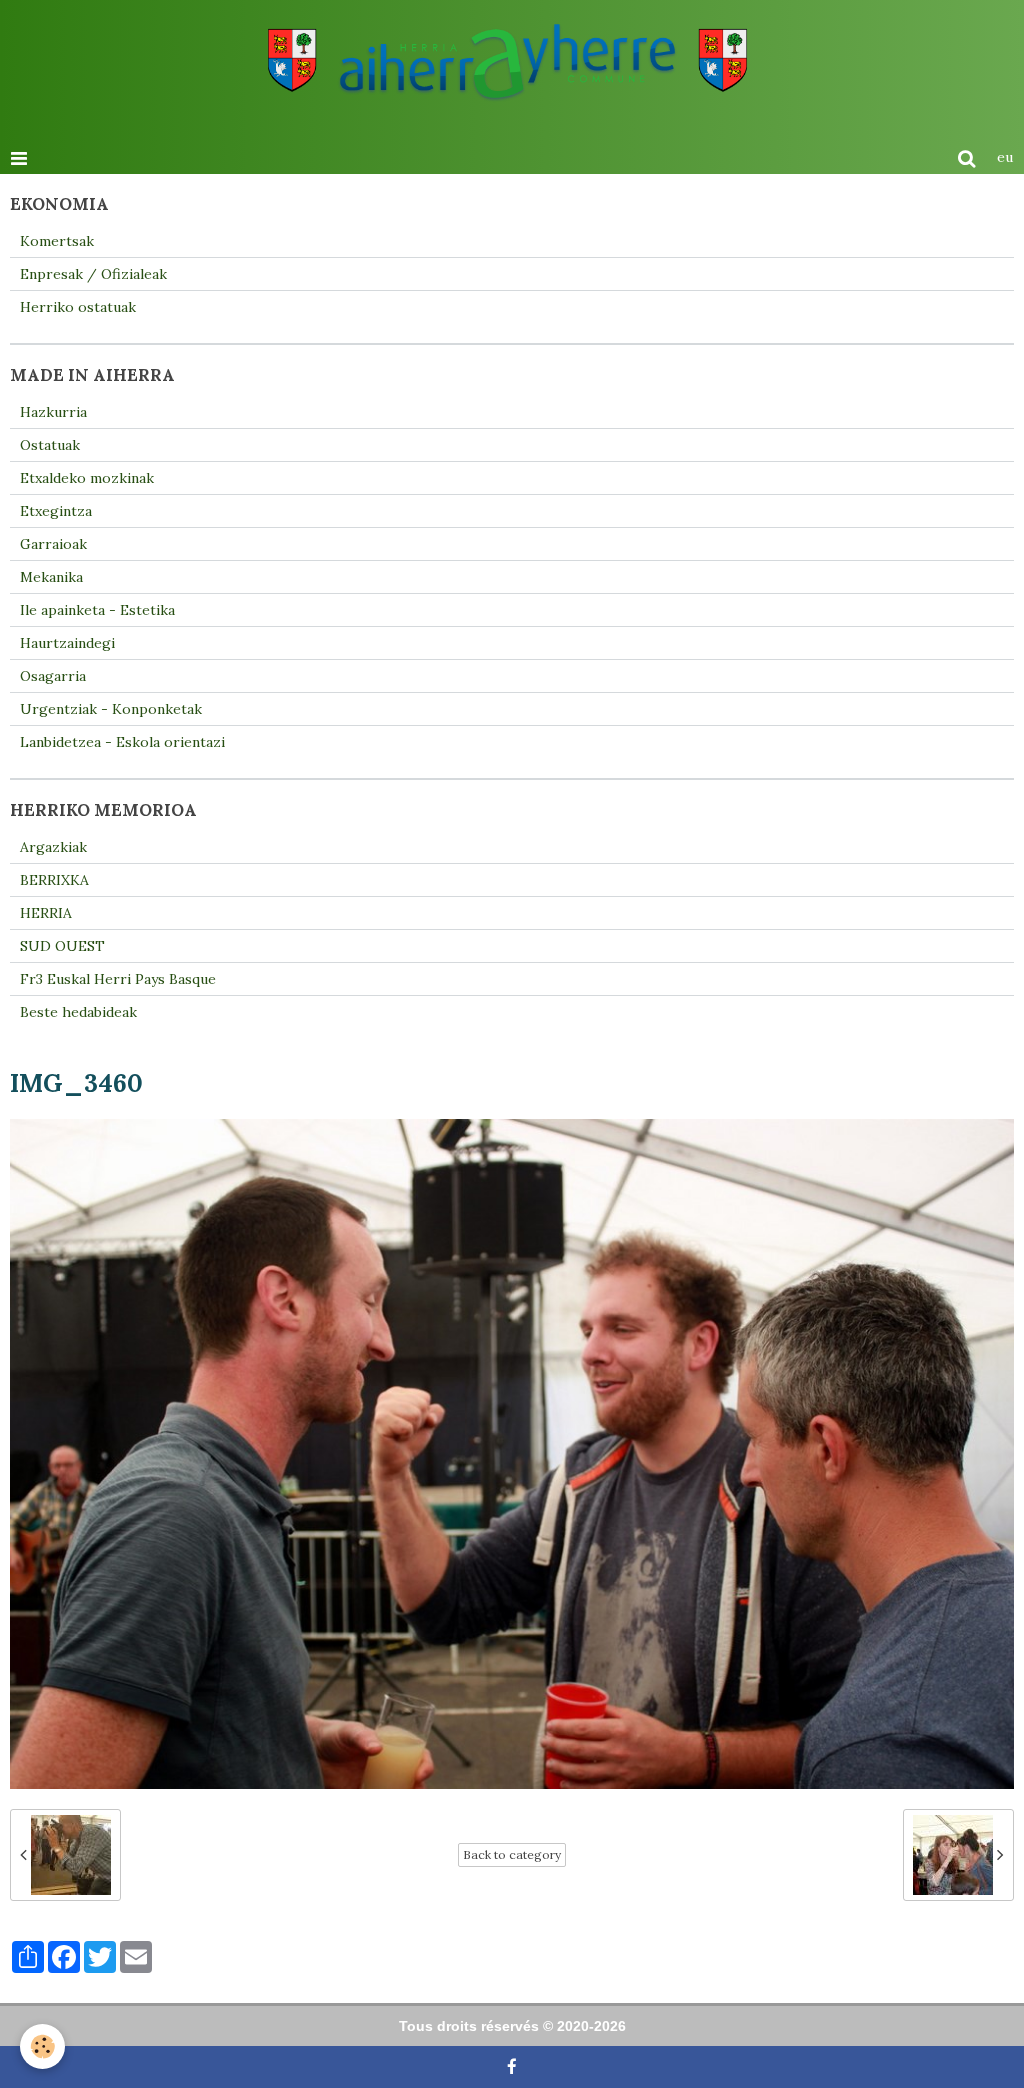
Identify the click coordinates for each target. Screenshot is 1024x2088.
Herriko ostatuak (78, 307)
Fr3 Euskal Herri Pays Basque (118, 979)
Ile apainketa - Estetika (97, 610)
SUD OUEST (62, 946)
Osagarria (53, 676)
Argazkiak (53, 847)
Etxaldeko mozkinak (87, 478)
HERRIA (46, 913)
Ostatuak (50, 445)
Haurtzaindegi (67, 643)
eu (1005, 157)
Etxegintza (56, 511)
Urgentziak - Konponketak (111, 709)
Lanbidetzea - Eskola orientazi (122, 742)
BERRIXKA (54, 880)
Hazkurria (53, 412)
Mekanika (51, 577)
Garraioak (53, 544)
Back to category (512, 1854)
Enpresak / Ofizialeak (93, 274)
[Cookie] (42, 2046)
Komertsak (57, 241)
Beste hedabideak (78, 1012)
